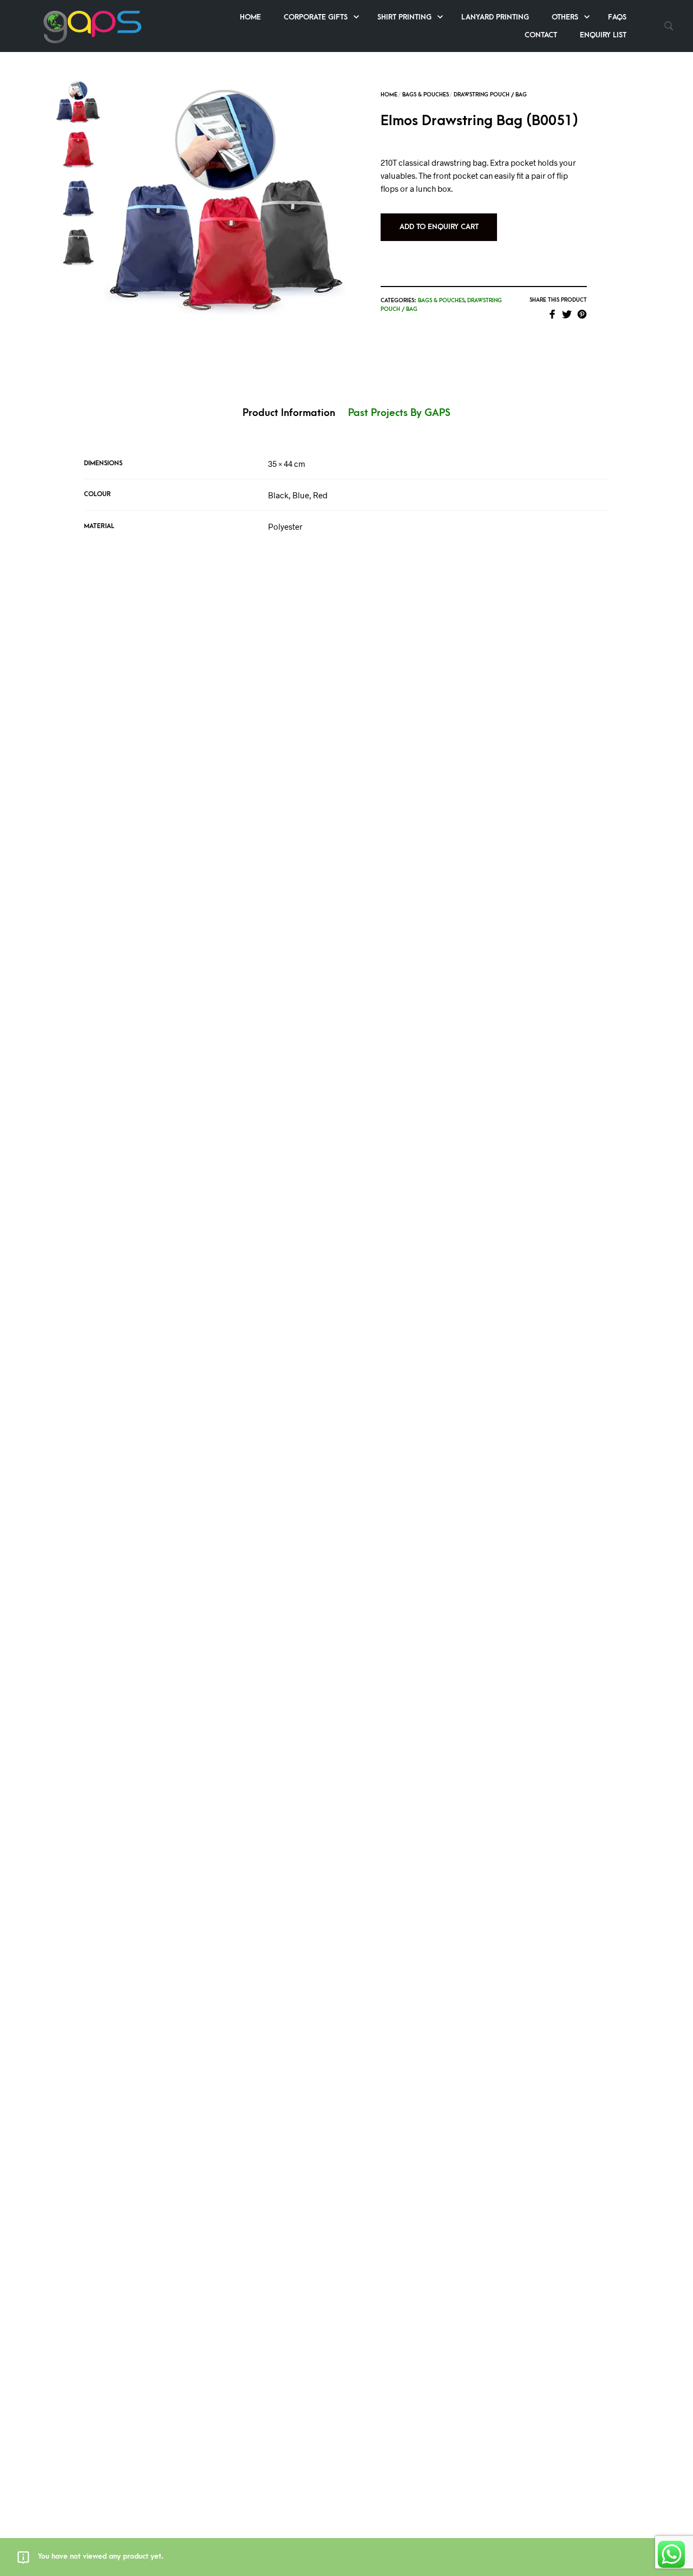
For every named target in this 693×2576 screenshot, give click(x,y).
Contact (541, 35)
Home (250, 17)
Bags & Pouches (426, 95)
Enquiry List (603, 35)
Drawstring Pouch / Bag (490, 95)
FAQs (617, 17)
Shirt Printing (404, 17)
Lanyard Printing (495, 17)
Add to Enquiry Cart (439, 227)
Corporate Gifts (316, 17)
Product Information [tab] (289, 413)
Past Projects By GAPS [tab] (399, 413)
